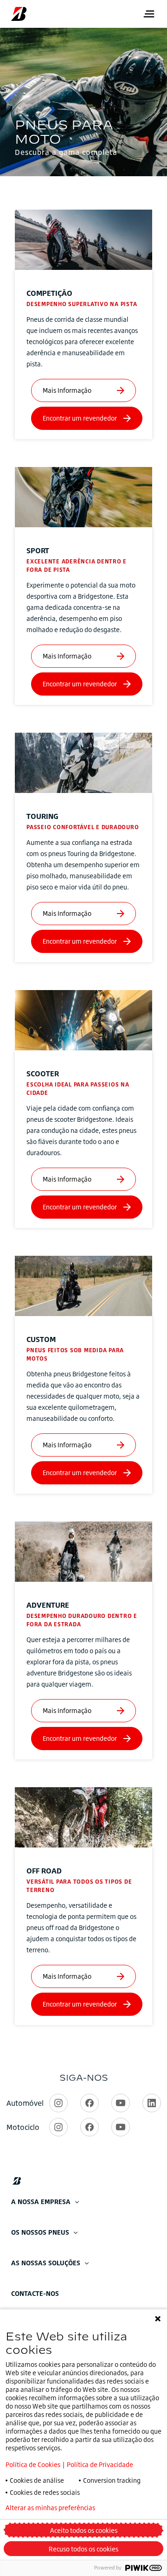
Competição (49, 293)
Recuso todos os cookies (83, 2549)
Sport (38, 550)
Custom (41, 1339)
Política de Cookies (33, 2464)
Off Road (44, 1871)
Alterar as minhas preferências (50, 2508)
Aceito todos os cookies (84, 2530)
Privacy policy (141, 2508)
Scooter (43, 1074)
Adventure (48, 1605)
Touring (42, 816)
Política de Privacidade (100, 2464)
